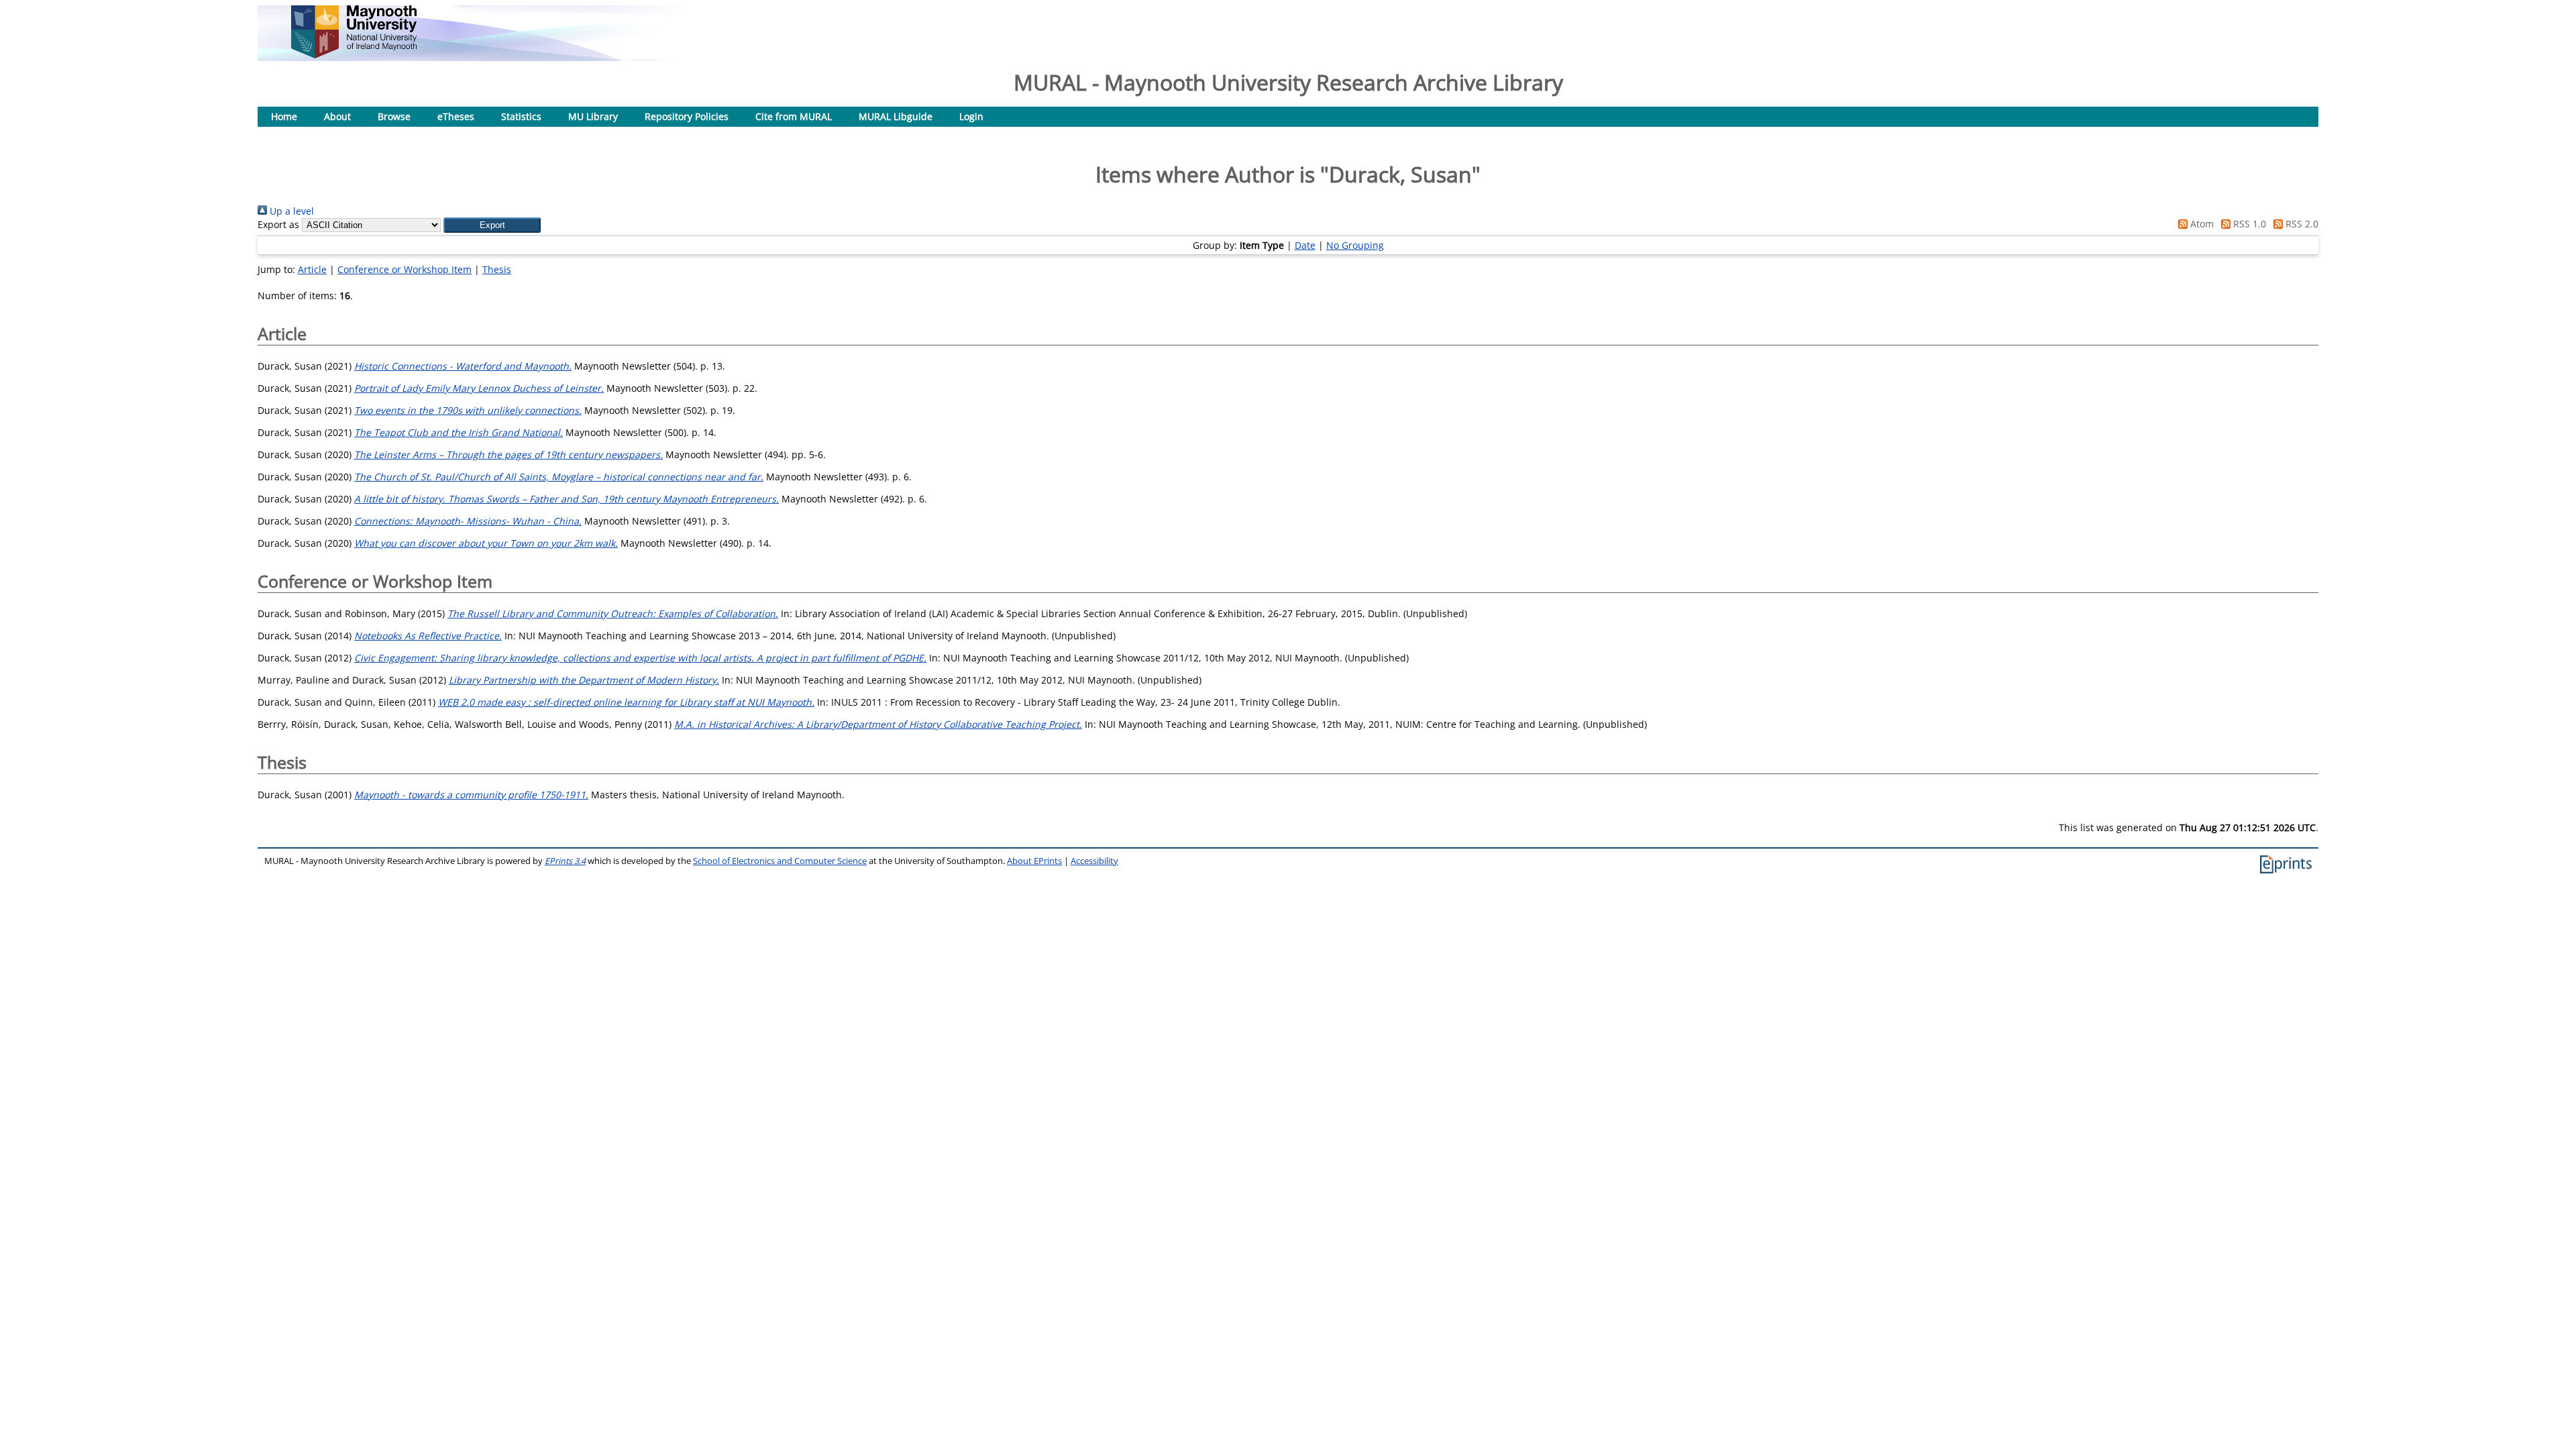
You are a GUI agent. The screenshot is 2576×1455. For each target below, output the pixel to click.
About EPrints (1034, 861)
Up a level (290, 211)
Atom (2201, 224)
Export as (278, 224)
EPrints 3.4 (565, 861)
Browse (394, 116)
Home (284, 116)
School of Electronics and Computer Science (780, 861)
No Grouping (1355, 245)
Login (971, 116)
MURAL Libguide (896, 116)
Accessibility (1094, 861)
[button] (492, 225)
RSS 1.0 (2248, 224)
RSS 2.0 (2301, 224)
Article (312, 269)
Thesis (497, 269)
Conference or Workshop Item (405, 269)
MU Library (593, 116)
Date (1305, 245)
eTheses (456, 116)
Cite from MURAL (794, 116)
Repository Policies (687, 116)
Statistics (521, 116)
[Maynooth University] (354, 55)
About (337, 116)
